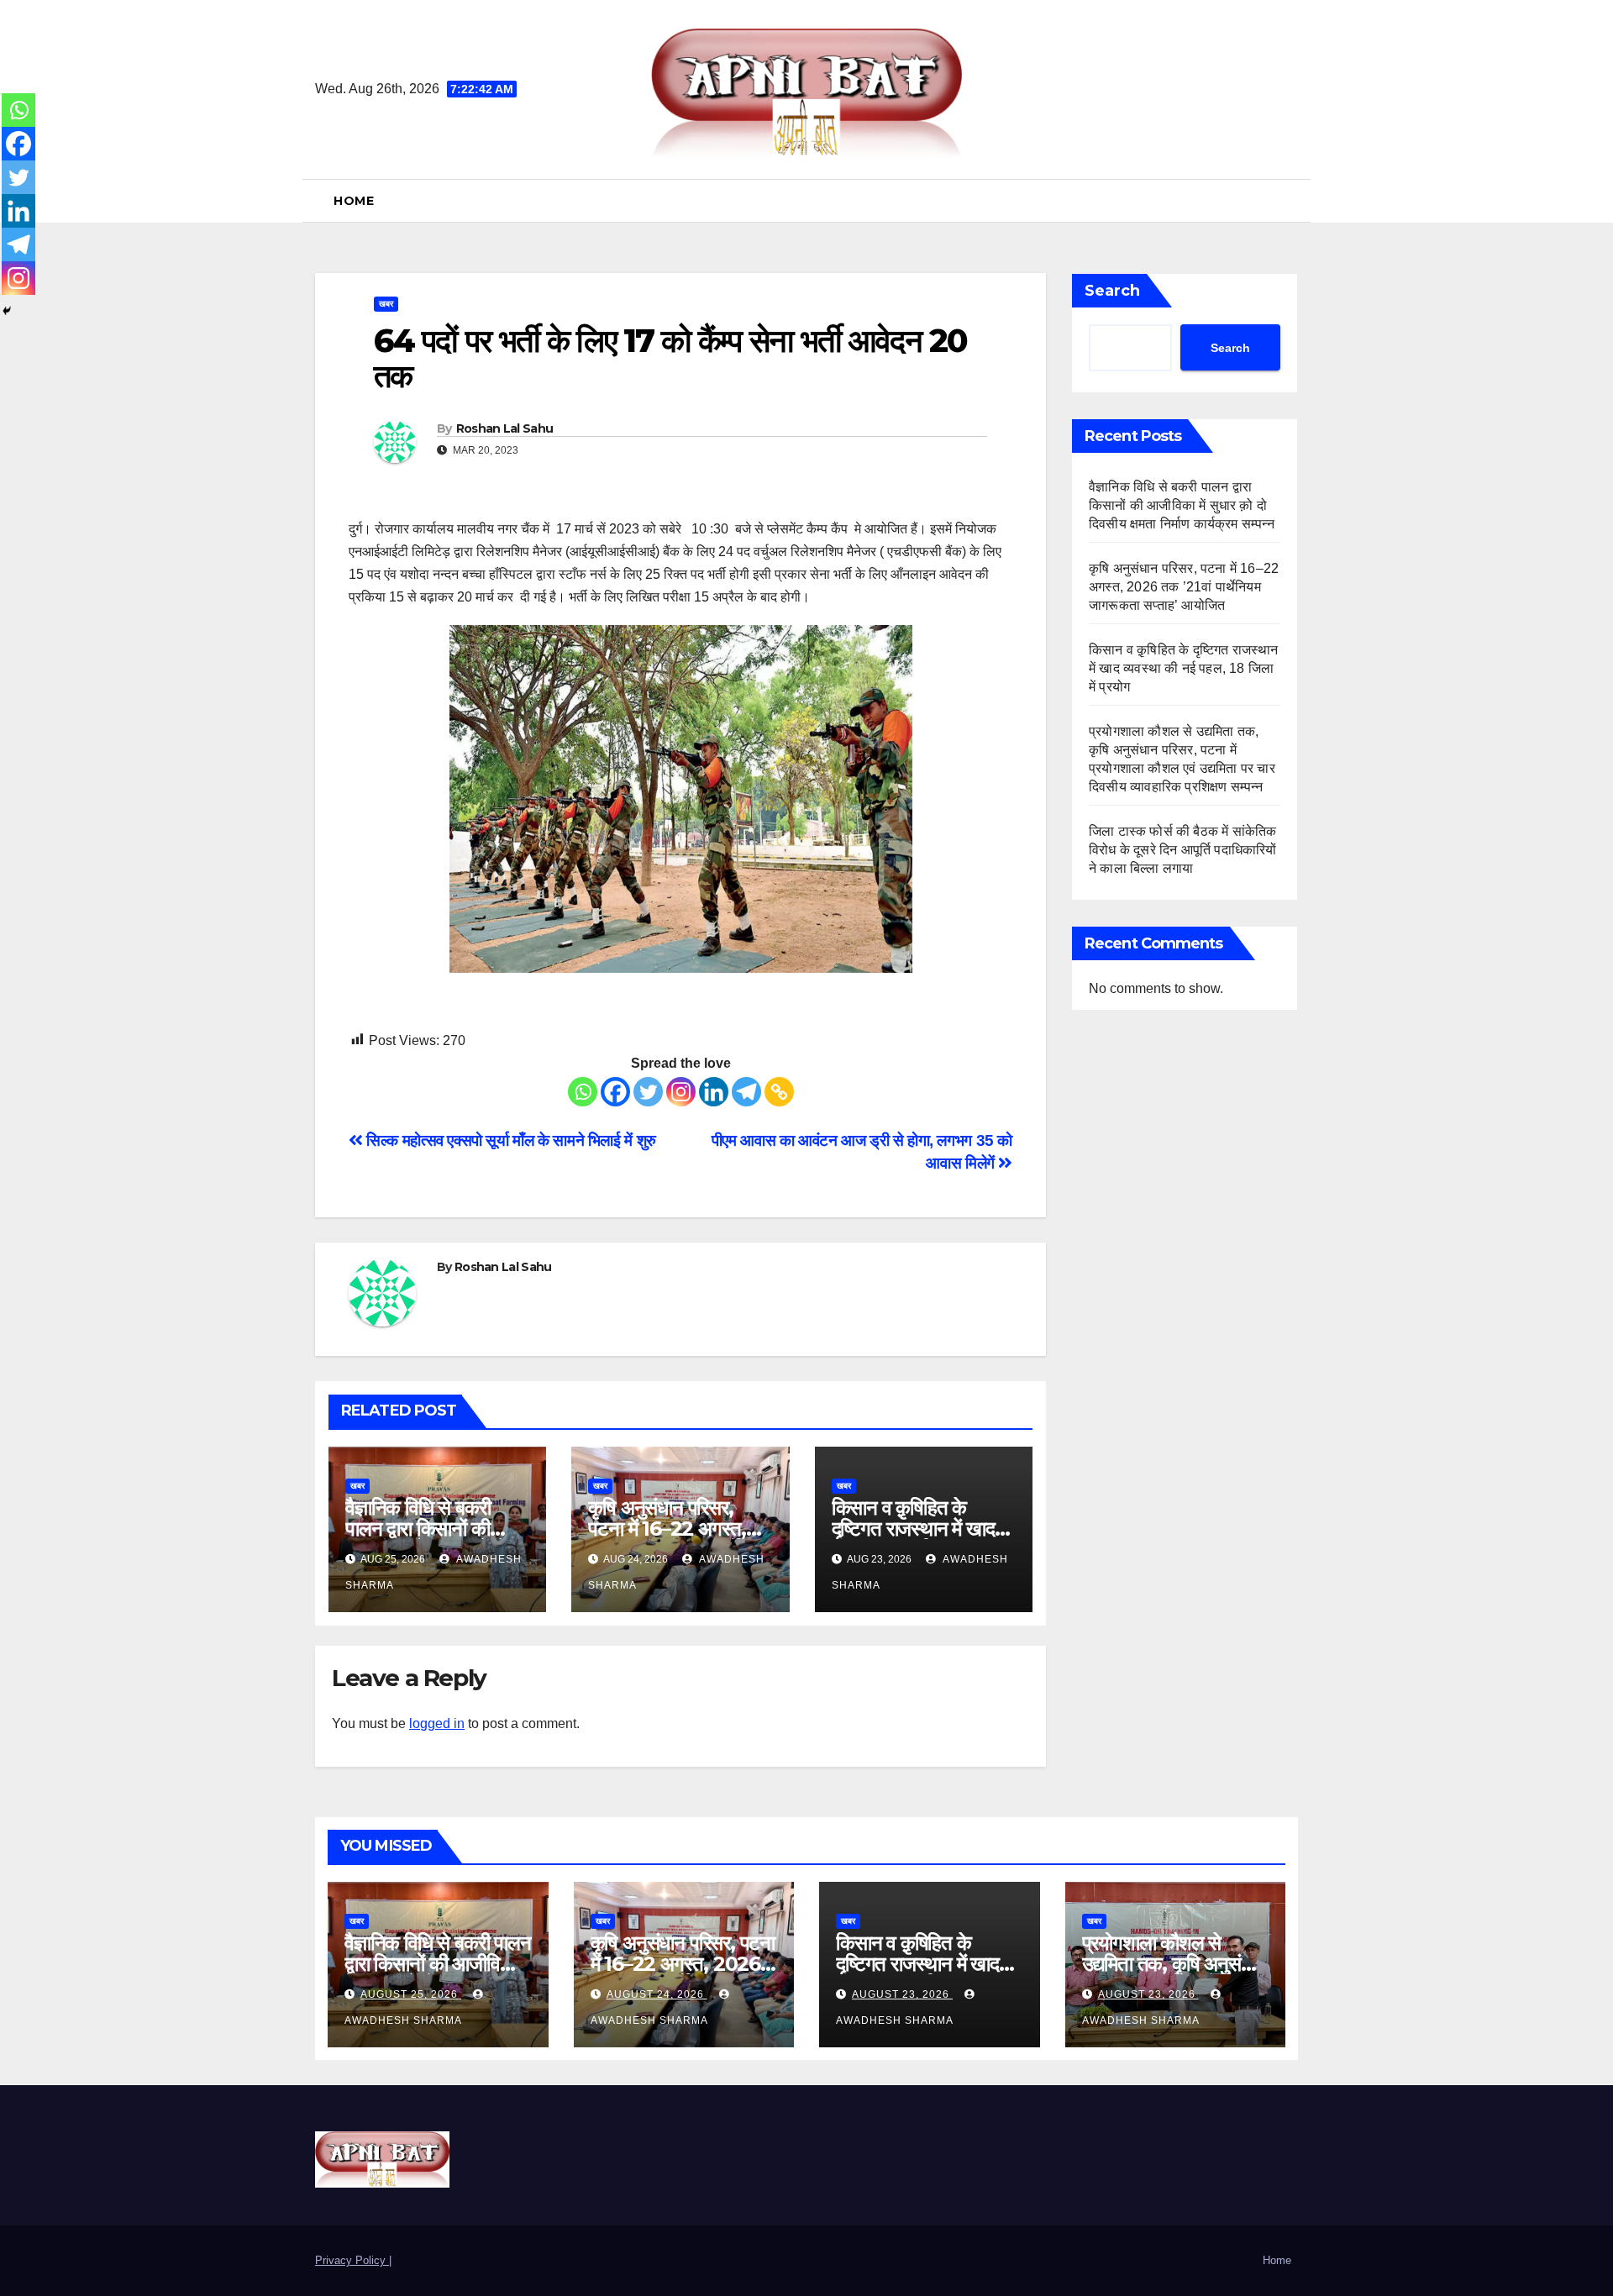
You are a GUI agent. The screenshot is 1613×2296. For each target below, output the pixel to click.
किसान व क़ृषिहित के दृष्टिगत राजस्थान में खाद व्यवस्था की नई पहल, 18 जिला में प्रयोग (1184, 668)
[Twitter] (648, 1092)
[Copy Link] (779, 1092)
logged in (437, 1723)
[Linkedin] (714, 1092)
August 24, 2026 (657, 1994)
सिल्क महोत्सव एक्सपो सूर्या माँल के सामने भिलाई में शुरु (510, 1140)
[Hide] (7, 311)
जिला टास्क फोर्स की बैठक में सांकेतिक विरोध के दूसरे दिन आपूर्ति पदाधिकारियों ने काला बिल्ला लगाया (1183, 850)
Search (1112, 291)
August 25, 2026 (411, 1994)
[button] (1291, 200)
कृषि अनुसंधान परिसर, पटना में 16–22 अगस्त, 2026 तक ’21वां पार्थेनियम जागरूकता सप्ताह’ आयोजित (1184, 587)
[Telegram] (746, 1092)
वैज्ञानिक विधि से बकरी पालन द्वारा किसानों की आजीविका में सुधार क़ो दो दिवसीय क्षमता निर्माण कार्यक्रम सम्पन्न (1183, 505)
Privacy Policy (352, 2260)
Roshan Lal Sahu (505, 428)
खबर (386, 304)
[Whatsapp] (583, 1092)
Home (354, 201)
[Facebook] (615, 1092)
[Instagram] (681, 1092)
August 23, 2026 (902, 1994)
